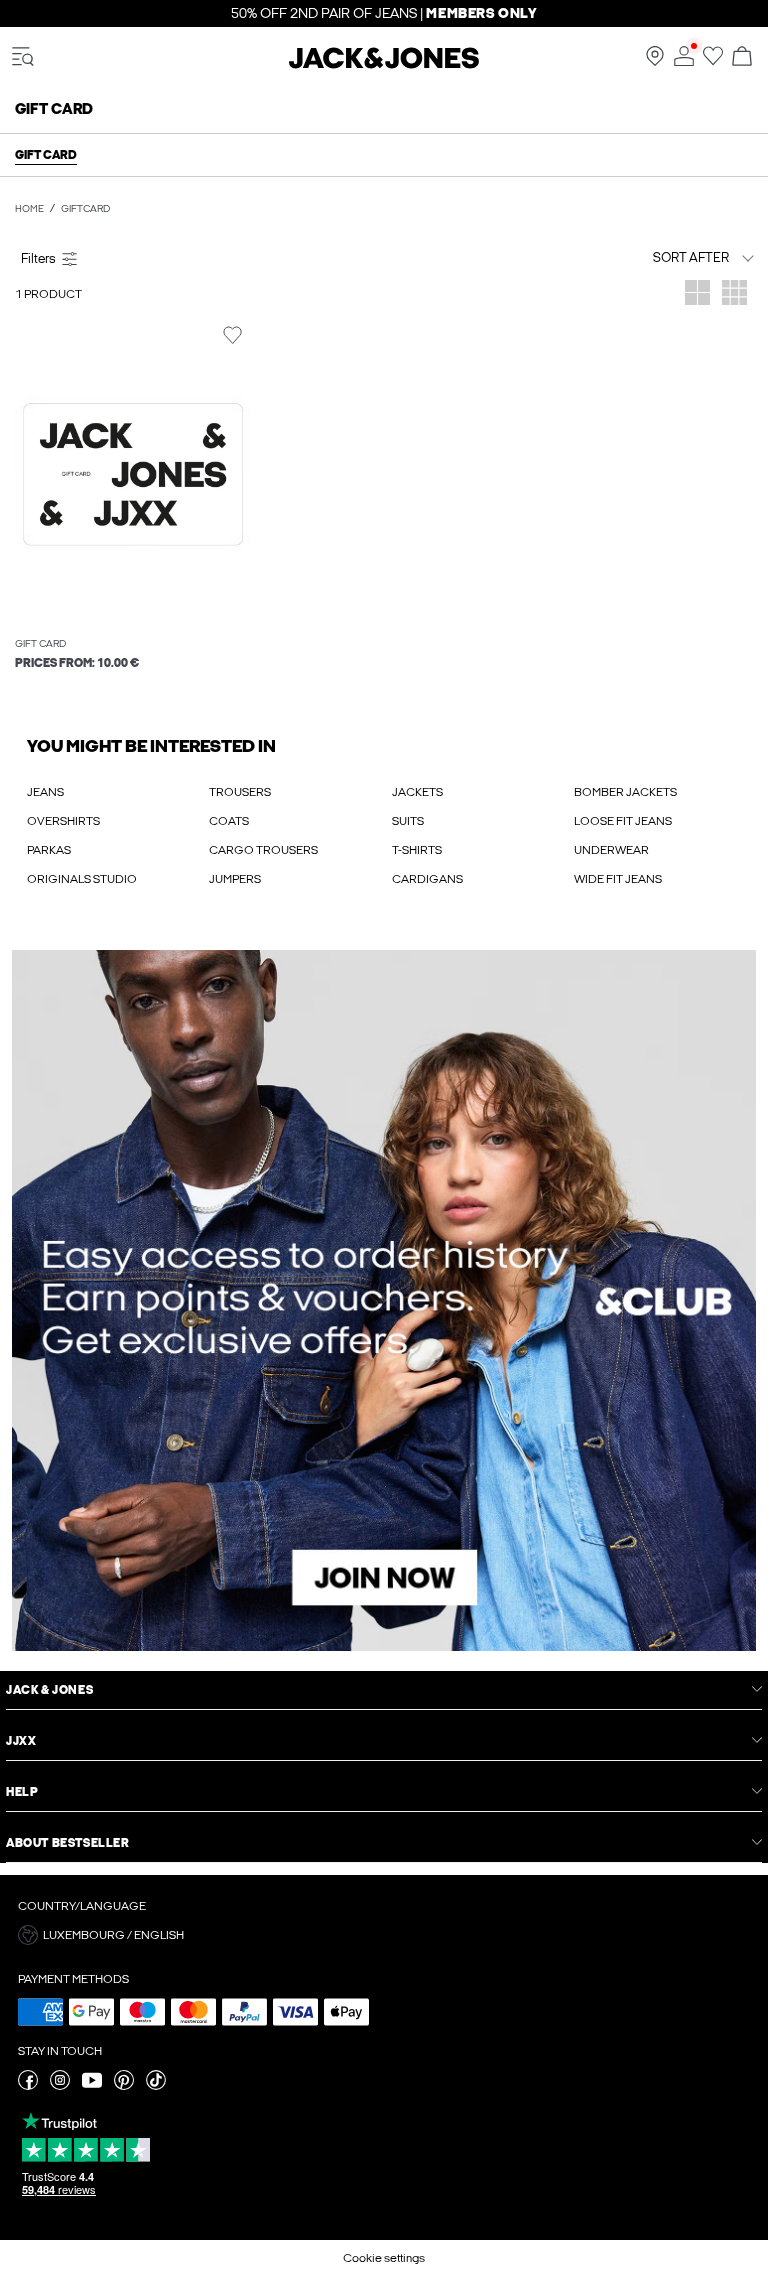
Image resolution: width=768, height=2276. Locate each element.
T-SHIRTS (417, 850)
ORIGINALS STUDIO (82, 879)
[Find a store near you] (655, 62)
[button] (133, 474)
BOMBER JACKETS (625, 792)
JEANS (45, 792)
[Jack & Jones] (384, 65)
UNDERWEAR (611, 850)
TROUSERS (240, 792)
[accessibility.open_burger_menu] (23, 57)
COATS (229, 821)
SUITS (408, 821)
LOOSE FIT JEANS (623, 821)
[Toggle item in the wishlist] (232, 335)
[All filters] (196, 258)
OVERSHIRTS (63, 821)
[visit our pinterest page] (124, 2086)
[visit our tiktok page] (156, 2086)
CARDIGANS (427, 879)
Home (29, 209)
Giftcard (85, 209)
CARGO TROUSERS (263, 850)
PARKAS (49, 850)
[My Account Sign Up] (384, 1301)
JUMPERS (235, 879)
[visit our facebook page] (28, 2086)
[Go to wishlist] (713, 62)
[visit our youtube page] (92, 2086)
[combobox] (653, 257)
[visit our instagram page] (60, 2086)
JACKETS (417, 792)
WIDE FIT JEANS (618, 879)
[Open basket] (742, 57)
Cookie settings (384, 2258)
